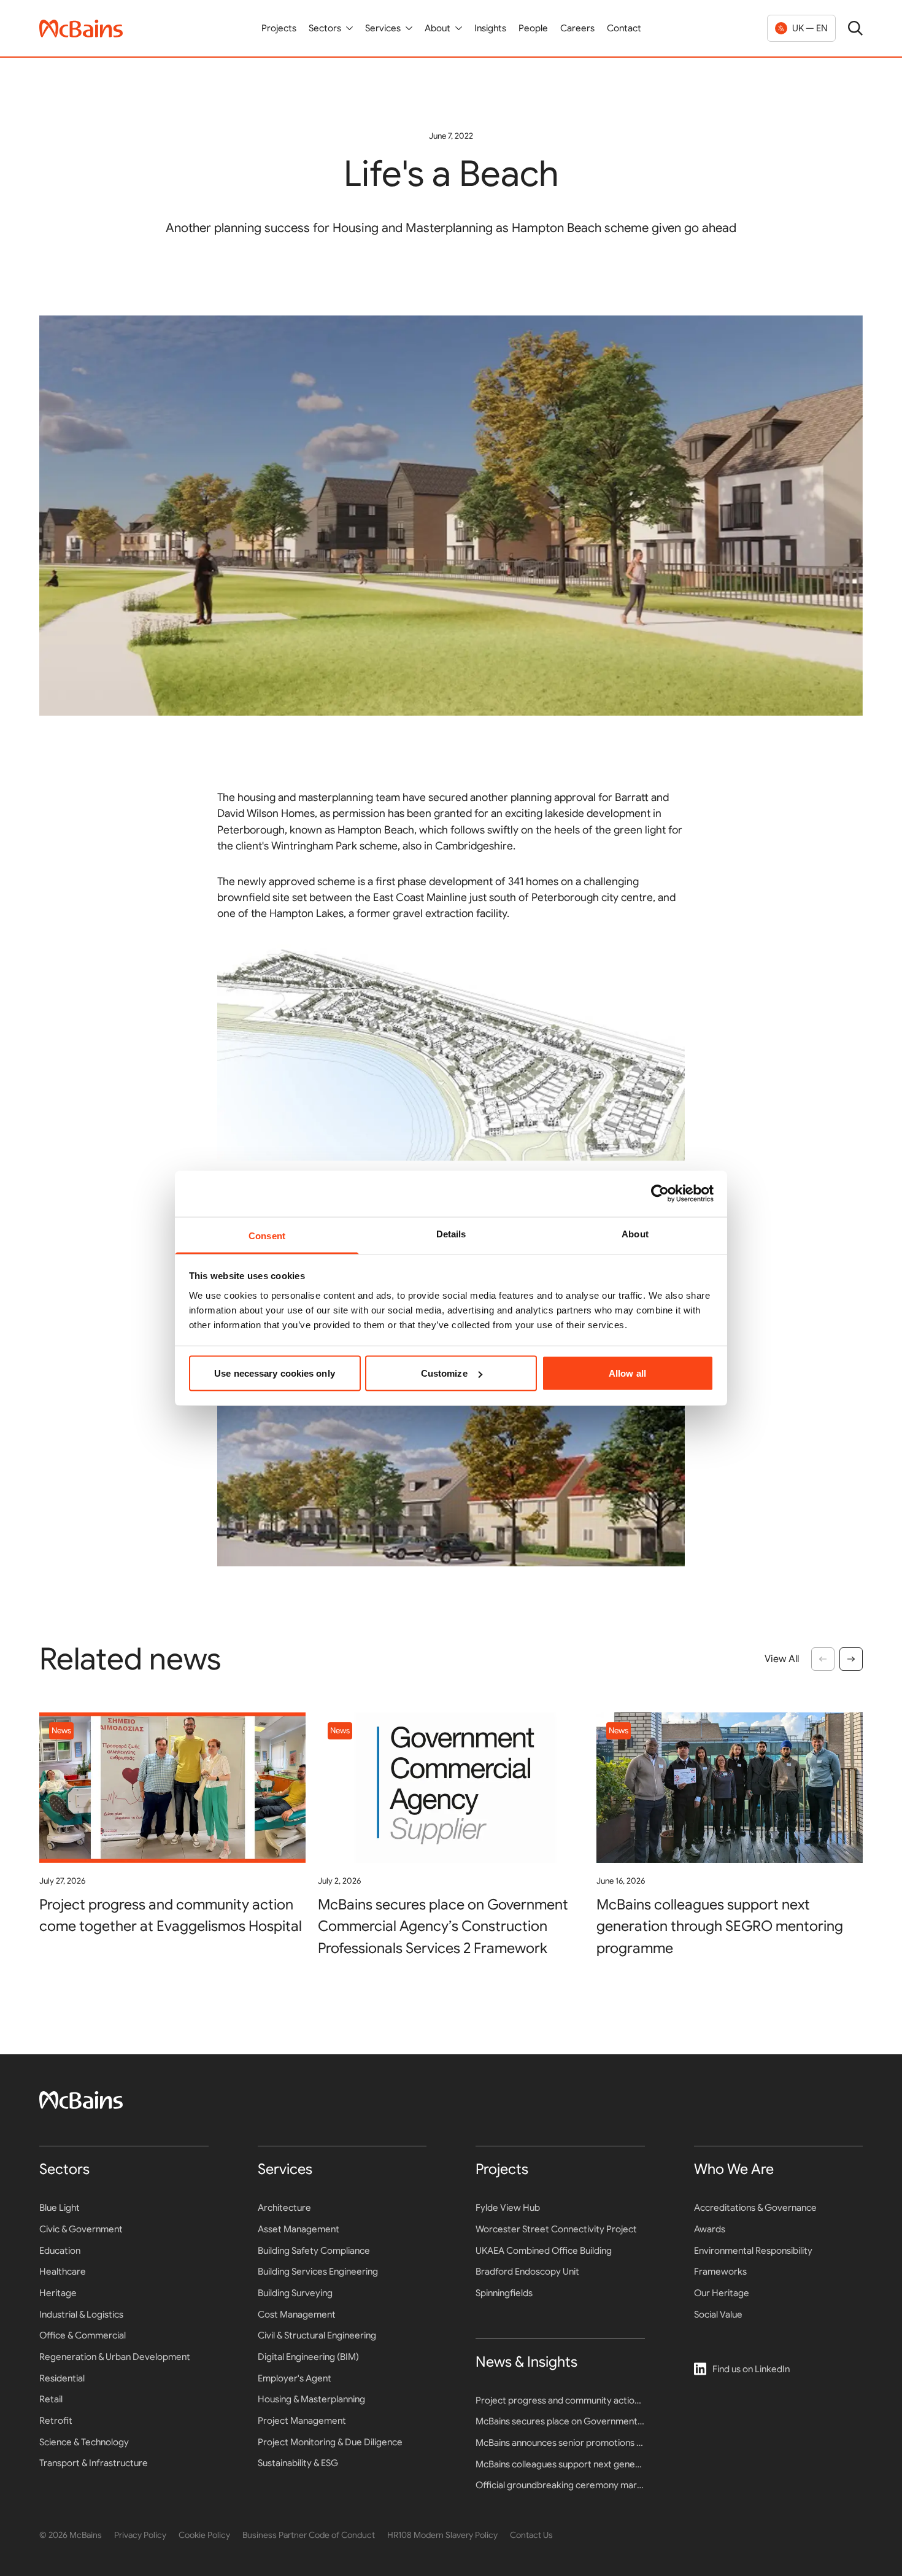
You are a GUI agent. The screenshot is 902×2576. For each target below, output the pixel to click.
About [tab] (635, 1233)
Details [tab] (451, 1233)
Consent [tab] (267, 1235)
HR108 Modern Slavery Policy (442, 2535)
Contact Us (531, 2535)
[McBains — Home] (81, 29)
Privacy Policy (140, 2535)
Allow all (627, 1373)
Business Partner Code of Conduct (309, 2535)
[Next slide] (851, 1659)
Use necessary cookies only (275, 1373)
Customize (444, 1373)
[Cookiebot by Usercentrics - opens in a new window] (660, 1194)
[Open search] (855, 28)
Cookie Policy (204, 2535)
